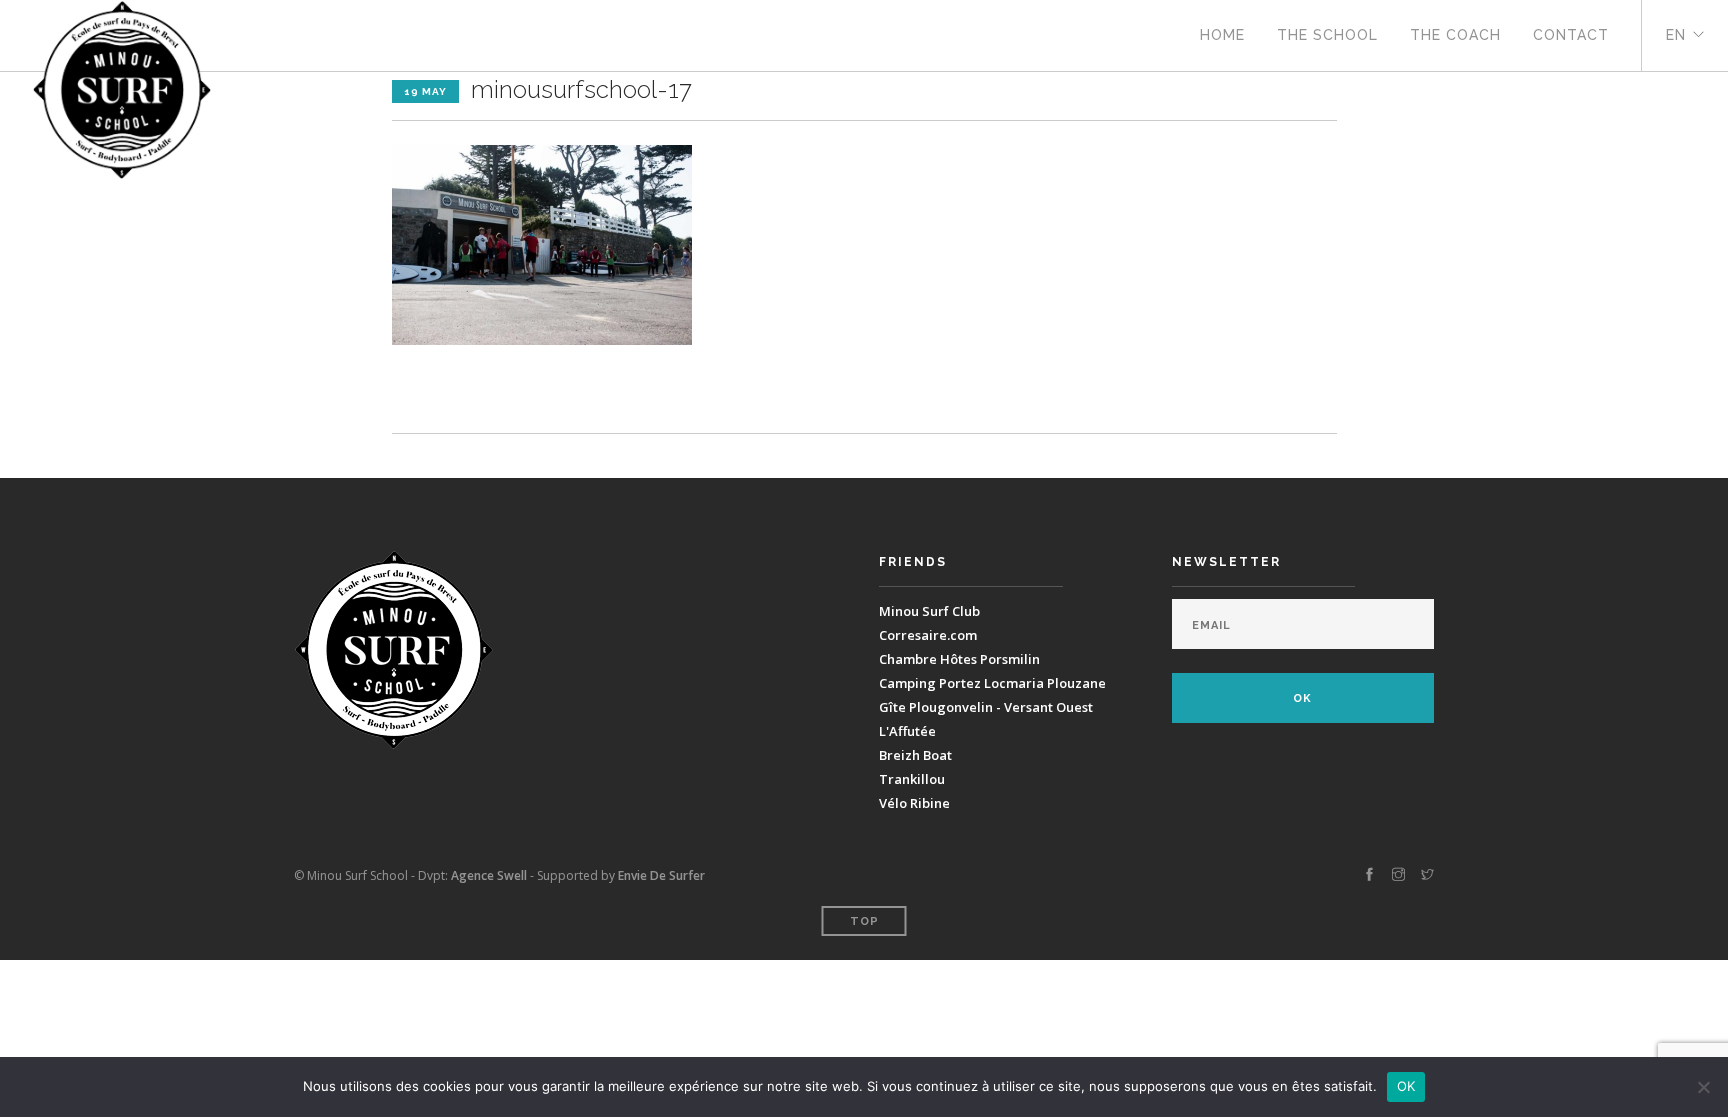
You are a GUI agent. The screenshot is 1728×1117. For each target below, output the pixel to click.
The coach (1455, 35)
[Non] (1703, 1087)
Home (1222, 35)
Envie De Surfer (661, 875)
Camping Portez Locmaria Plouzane (992, 683)
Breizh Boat (915, 755)
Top (864, 921)
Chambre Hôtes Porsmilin (959, 659)
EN (1676, 35)
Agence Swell (489, 875)
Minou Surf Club (929, 611)
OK (1406, 1086)
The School (1327, 35)
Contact (1571, 35)
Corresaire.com (928, 635)
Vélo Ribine (914, 803)
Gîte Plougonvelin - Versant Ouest (986, 707)
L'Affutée (907, 731)
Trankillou (912, 779)
